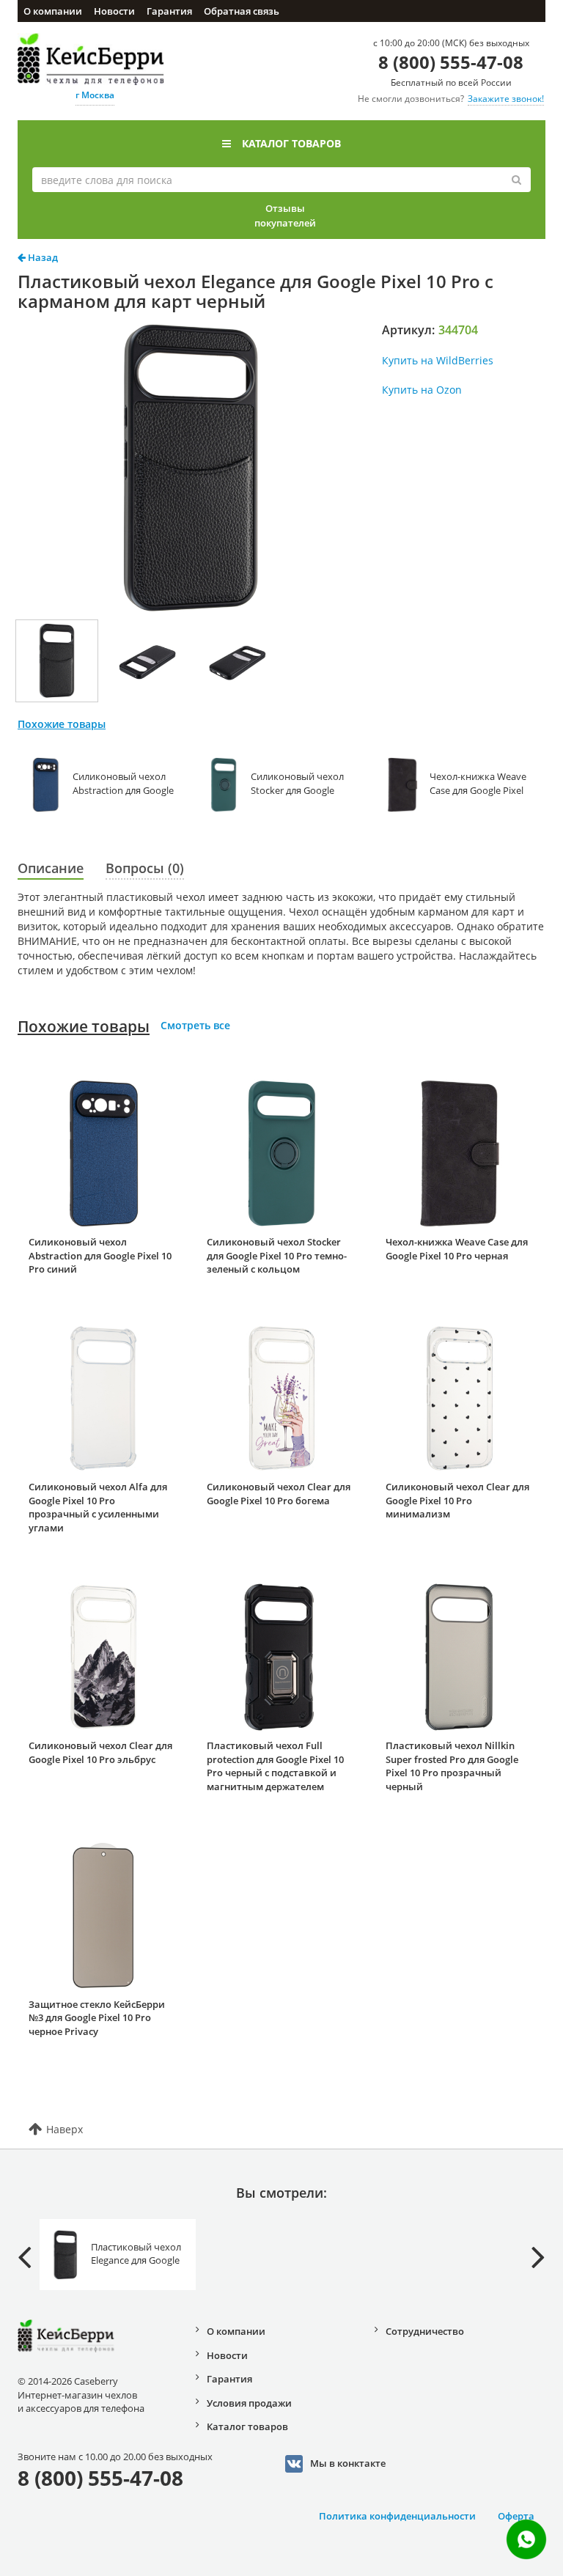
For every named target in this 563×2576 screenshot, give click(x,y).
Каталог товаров (291, 143)
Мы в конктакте (348, 2462)
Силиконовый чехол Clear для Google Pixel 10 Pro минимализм (457, 1500)
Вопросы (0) (145, 868)
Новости (114, 11)
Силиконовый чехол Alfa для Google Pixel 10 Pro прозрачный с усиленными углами (98, 1507)
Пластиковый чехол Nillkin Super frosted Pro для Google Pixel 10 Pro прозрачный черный (452, 1766)
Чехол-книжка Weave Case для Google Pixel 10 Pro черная (457, 1249)
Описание (51, 868)
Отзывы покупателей (285, 216)
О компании (53, 11)
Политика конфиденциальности (397, 2516)
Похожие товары (84, 1026)
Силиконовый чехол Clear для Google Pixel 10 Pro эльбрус (100, 1752)
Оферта (516, 2516)
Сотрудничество (425, 2331)
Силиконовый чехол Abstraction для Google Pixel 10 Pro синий (100, 1255)
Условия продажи (249, 2403)
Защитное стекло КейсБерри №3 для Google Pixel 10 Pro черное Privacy (97, 2018)
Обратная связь (242, 11)
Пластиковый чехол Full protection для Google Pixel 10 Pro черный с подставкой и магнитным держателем (275, 1766)
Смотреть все (195, 1025)
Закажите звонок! (506, 99)
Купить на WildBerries (438, 360)
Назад (42, 257)
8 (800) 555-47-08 (451, 62)
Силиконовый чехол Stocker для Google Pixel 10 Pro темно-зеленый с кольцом (277, 1255)
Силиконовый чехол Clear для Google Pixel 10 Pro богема (279, 1494)
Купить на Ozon (422, 390)
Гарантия (169, 11)
